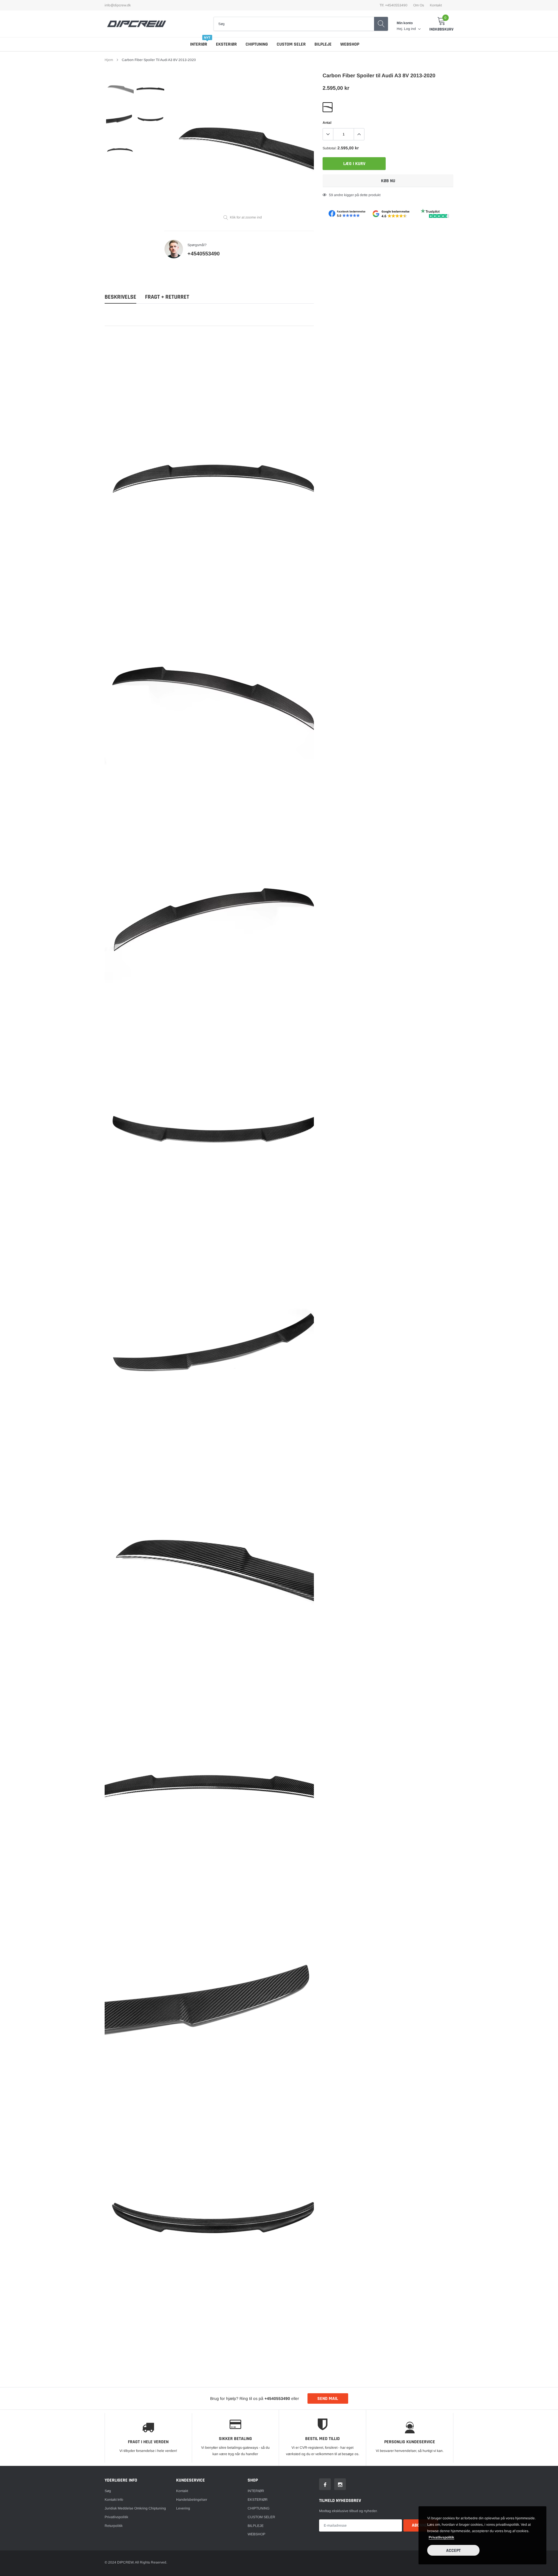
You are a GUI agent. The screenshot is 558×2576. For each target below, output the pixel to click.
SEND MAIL (328, 2399)
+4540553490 (204, 254)
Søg (108, 2491)
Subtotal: (330, 148)
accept (453, 2551)
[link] (120, 88)
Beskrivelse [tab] (120, 297)
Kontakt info (114, 2500)
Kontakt (436, 5)
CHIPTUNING (257, 44)
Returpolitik (114, 2526)
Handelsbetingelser (192, 2500)
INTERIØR (199, 44)
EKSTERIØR (226, 44)
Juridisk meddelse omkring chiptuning (135, 2508)
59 (331, 195)
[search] (381, 24)
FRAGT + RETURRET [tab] (167, 297)
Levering (183, 2508)
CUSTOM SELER (291, 44)
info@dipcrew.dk (118, 5)
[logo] (137, 24)
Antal (327, 123)
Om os (419, 5)
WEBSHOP (350, 44)
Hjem (109, 60)
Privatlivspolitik (116, 2517)
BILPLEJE (323, 44)
